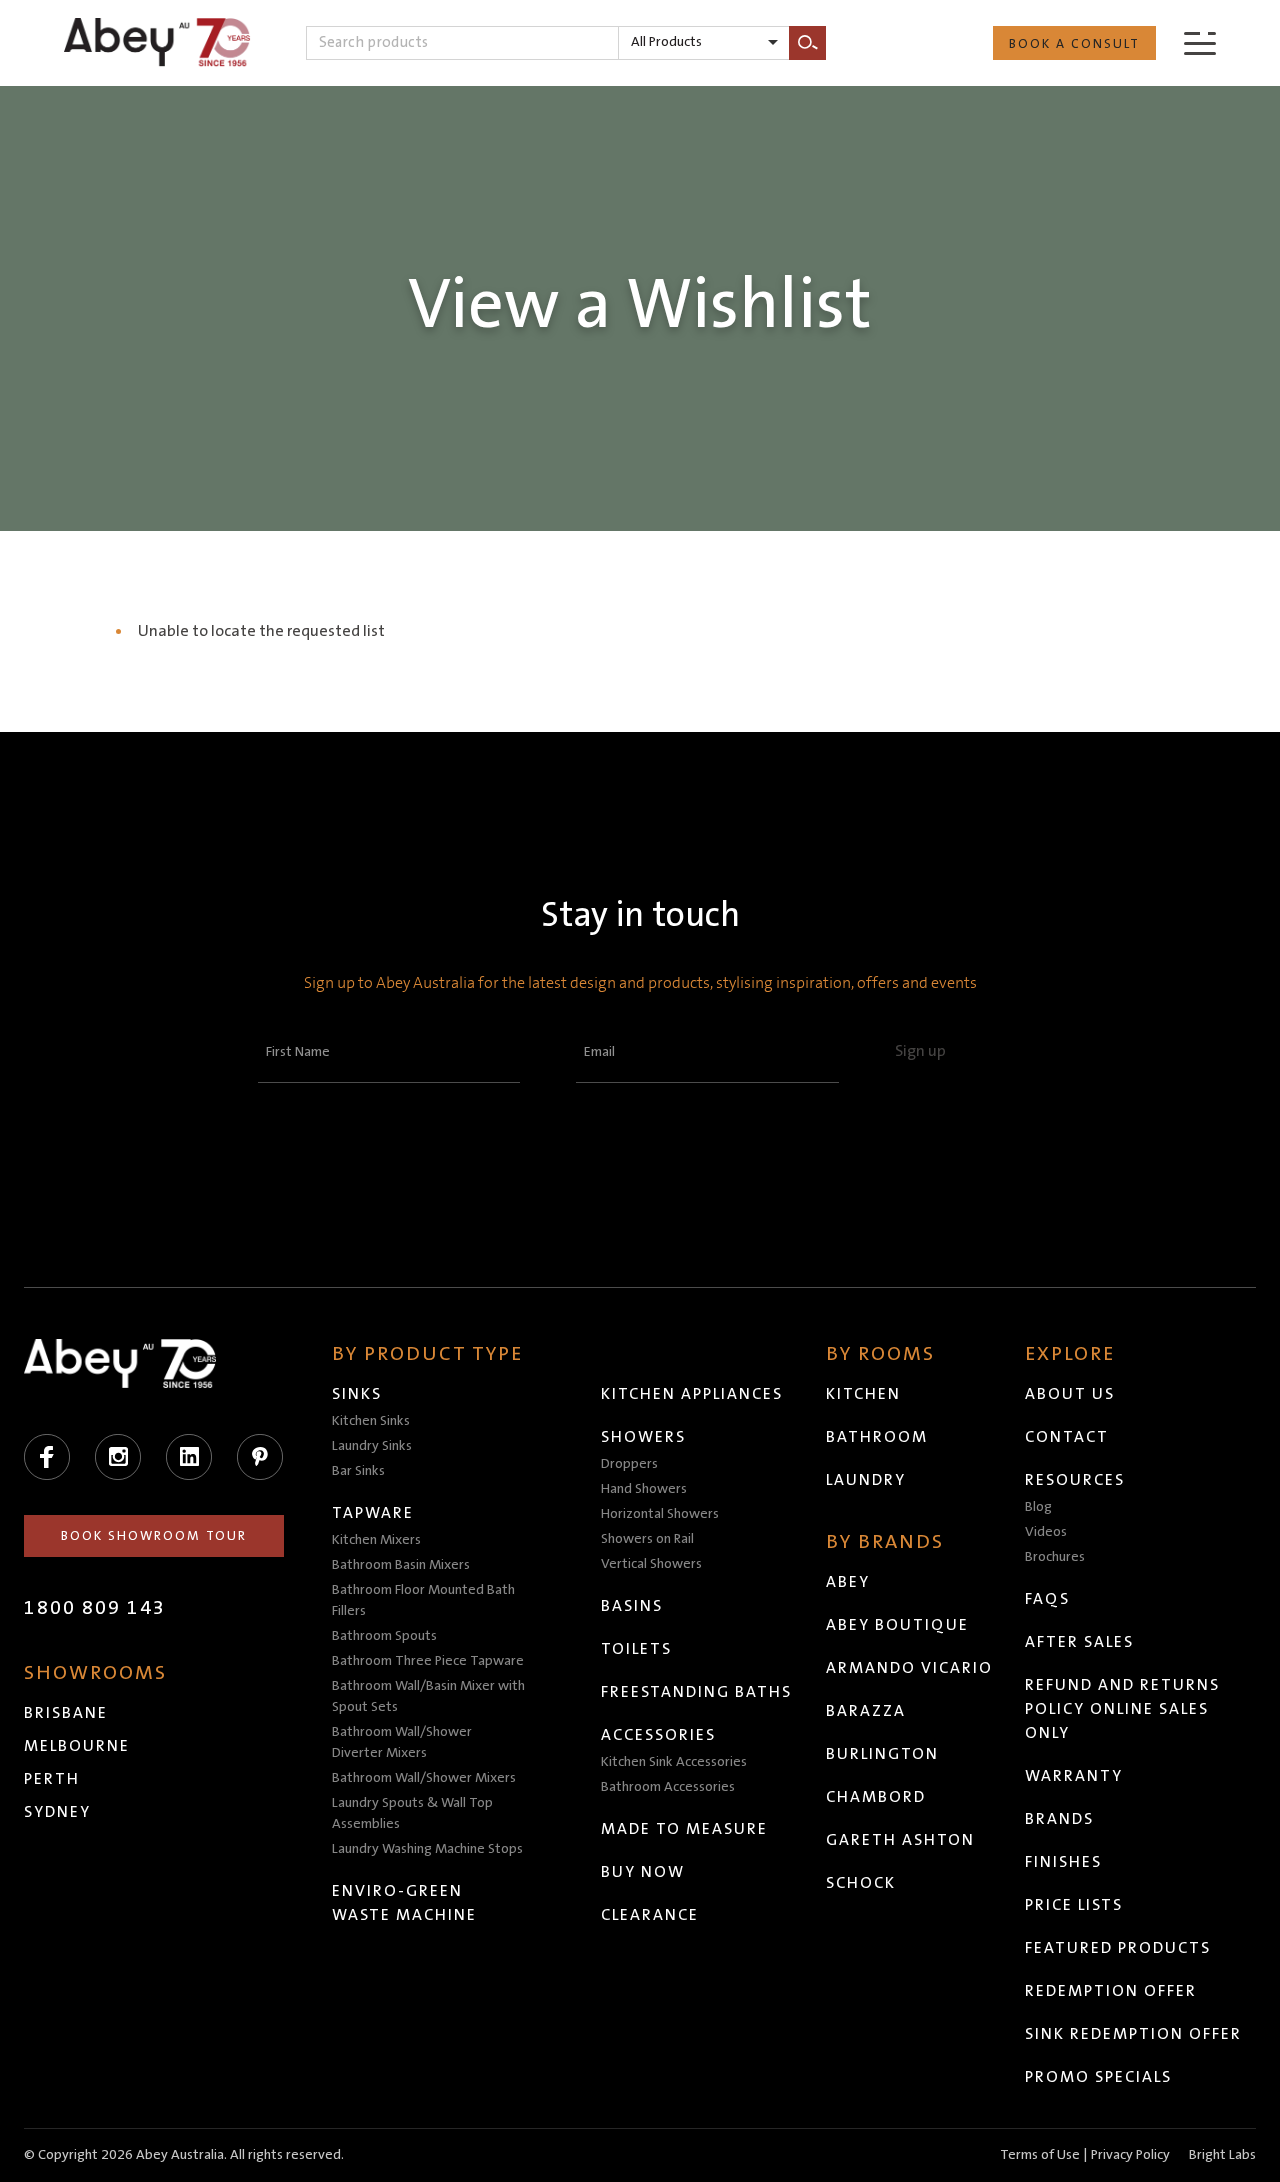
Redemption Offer (1111, 1991)
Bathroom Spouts (384, 1636)
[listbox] (704, 43)
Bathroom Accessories (668, 1787)
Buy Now (643, 1872)
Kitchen (863, 1394)
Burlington (882, 1754)
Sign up (920, 1051)
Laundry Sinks (372, 1446)
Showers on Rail (647, 1539)
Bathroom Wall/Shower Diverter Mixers (402, 1742)
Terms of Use (1040, 2155)
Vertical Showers (651, 1564)
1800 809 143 (95, 1608)
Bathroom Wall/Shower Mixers (424, 1778)
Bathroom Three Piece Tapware (428, 1661)
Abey (848, 1582)
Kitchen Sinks (371, 1421)
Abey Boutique (897, 1625)
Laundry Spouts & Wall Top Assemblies (412, 1813)
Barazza (866, 1711)
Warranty (1074, 1776)
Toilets (636, 1649)
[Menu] (1200, 42)
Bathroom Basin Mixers (401, 1565)
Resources (1075, 1480)
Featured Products (1118, 1948)
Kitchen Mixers (376, 1540)
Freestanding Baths (696, 1692)
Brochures (1055, 1557)
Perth (52, 1779)
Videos (1046, 1532)
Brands (1059, 1819)
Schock (861, 1883)
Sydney (57, 1812)
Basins (632, 1606)
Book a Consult (1074, 44)
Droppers (629, 1464)
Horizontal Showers (660, 1514)
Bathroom (877, 1437)
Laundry (866, 1480)
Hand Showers (644, 1489)
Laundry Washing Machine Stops (427, 1849)
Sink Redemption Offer (1133, 2034)
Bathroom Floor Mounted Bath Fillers (423, 1600)
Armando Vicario (909, 1668)
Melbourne (77, 1746)
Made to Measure (684, 1829)
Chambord (876, 1797)
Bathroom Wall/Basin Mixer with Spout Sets (428, 1696)
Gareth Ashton (900, 1840)
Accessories (658, 1735)
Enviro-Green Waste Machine (404, 1903)
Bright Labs (1222, 2155)
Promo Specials (1098, 2077)
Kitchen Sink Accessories (674, 1762)
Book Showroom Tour (154, 1536)
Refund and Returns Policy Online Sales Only (1122, 1709)
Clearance (650, 1915)
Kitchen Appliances (692, 1394)
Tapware (373, 1513)
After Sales (1079, 1642)
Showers (643, 1437)
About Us (1070, 1394)
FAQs (1047, 1599)
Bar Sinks (358, 1471)
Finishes (1063, 1862)
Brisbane (66, 1713)
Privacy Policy (1130, 2155)
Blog (1038, 1507)
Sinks (357, 1394)
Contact (1067, 1437)
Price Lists (1074, 1905)
